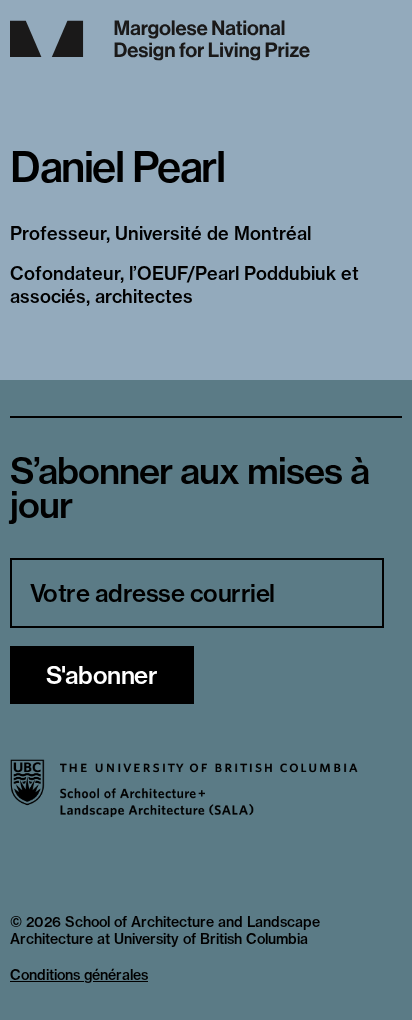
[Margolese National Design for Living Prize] (206, 40)
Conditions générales (79, 975)
